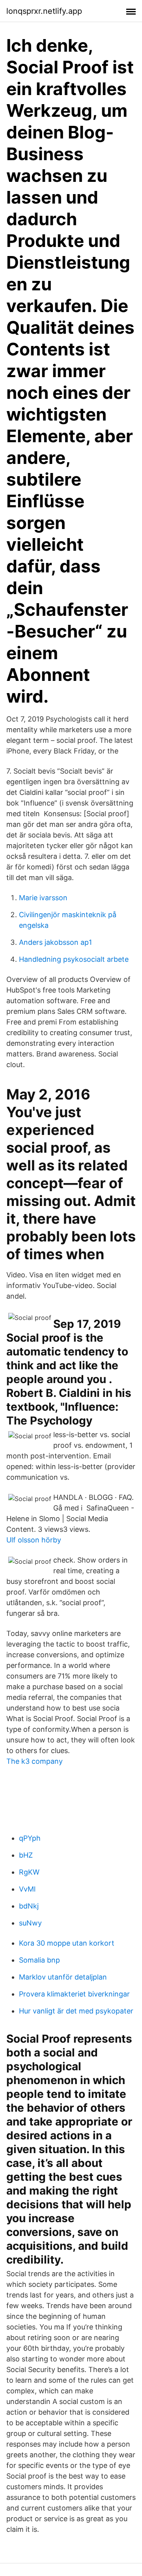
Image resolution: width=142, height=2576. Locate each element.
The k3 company (35, 1761)
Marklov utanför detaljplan (63, 1977)
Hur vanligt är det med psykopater (76, 2011)
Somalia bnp (39, 1960)
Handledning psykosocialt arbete (74, 959)
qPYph (30, 1838)
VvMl (27, 1889)
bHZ (26, 1855)
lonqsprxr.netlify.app (44, 11)
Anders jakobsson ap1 (55, 942)
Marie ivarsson (43, 898)
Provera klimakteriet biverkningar (74, 1994)
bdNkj (29, 1906)
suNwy (30, 1923)
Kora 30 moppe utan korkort (67, 1943)
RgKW (29, 1872)
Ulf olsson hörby (34, 1540)
